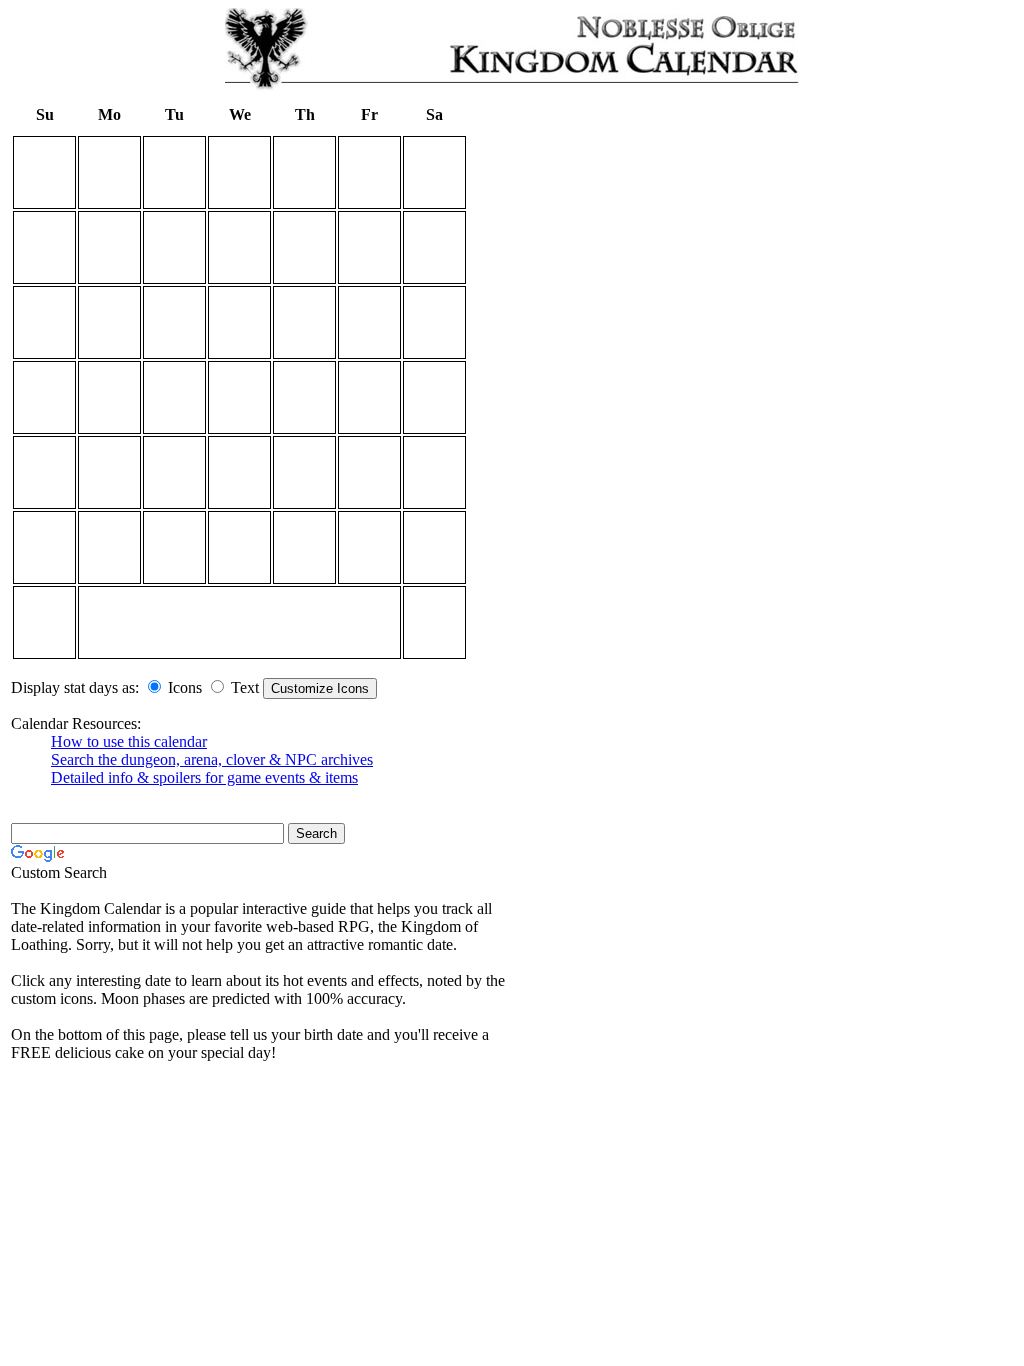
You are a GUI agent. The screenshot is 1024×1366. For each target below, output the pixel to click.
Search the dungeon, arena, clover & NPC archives (212, 759)
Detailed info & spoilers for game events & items (204, 777)
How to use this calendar (129, 741)
